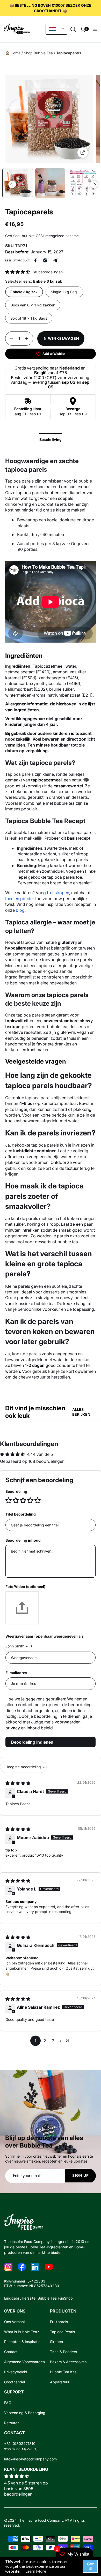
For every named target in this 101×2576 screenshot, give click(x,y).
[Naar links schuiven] (12, 184)
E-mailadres (16, 1673)
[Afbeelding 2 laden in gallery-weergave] (50, 183)
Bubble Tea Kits (63, 2372)
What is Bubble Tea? (21, 2332)
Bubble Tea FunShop (55, 2298)
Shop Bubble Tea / (39, 53)
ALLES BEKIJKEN (81, 1412)
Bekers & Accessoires (68, 2362)
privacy (13, 1728)
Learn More (36, 2571)
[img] (18, 1783)
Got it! (90, 2566)
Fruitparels (59, 2322)
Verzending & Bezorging (25, 2413)
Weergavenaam (19, 1636)
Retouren (12, 2423)
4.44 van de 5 (40, 1454)
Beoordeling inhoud (23, 1540)
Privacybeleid (16, 2372)
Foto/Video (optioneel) (25, 1587)
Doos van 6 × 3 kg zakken (33, 305)
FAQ (8, 2403)
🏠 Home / (14, 53)
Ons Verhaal (14, 2322)
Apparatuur (60, 2382)
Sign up (81, 2175)
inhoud (33, 1728)
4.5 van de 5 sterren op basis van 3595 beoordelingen (26, 2488)
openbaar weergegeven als (60, 1636)
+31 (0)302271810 (20, 2444)
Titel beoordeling (21, 1514)
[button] (73, 29)
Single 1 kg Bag (64, 292)
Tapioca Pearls (62, 2332)
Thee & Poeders (63, 2352)
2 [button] (45, 2041)
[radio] (9, 1500)
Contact (11, 2352)
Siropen (56, 2342)
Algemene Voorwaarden (24, 2362)
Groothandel (15, 2382)
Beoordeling (16, 1491)
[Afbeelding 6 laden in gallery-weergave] (83, 183)
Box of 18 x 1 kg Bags (29, 318)
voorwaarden (68, 1722)
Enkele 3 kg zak (24, 292)
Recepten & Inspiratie (22, 2342)
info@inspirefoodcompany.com (30, 2459)
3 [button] (53, 2041)
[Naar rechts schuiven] (94, 184)
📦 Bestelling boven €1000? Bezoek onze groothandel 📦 (51, 8)
